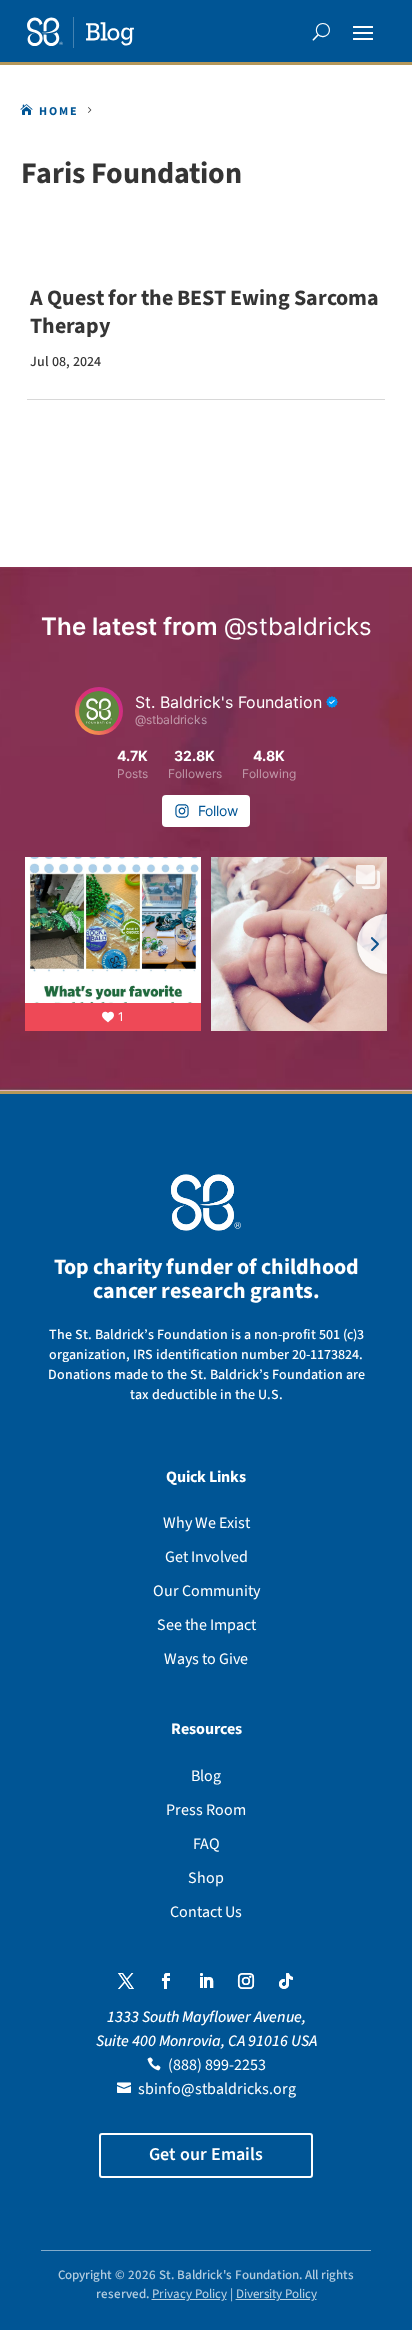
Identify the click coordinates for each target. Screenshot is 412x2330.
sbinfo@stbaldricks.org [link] (217, 2089)
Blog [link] (206, 1776)
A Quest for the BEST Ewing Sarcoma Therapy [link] (204, 312)
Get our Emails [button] (206, 2154)
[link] (81, 32)
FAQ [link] (206, 1844)
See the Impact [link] (206, 1625)
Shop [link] (206, 1878)
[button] (363, 32)
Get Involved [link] (206, 1557)
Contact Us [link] (206, 1912)
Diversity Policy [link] (276, 2294)
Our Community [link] (206, 1591)
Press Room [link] (206, 1810)
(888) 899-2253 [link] (217, 2065)
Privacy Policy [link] (189, 2294)
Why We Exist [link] (206, 1523)
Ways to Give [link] (206, 1659)
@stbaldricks (298, 626)
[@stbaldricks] (99, 711)
